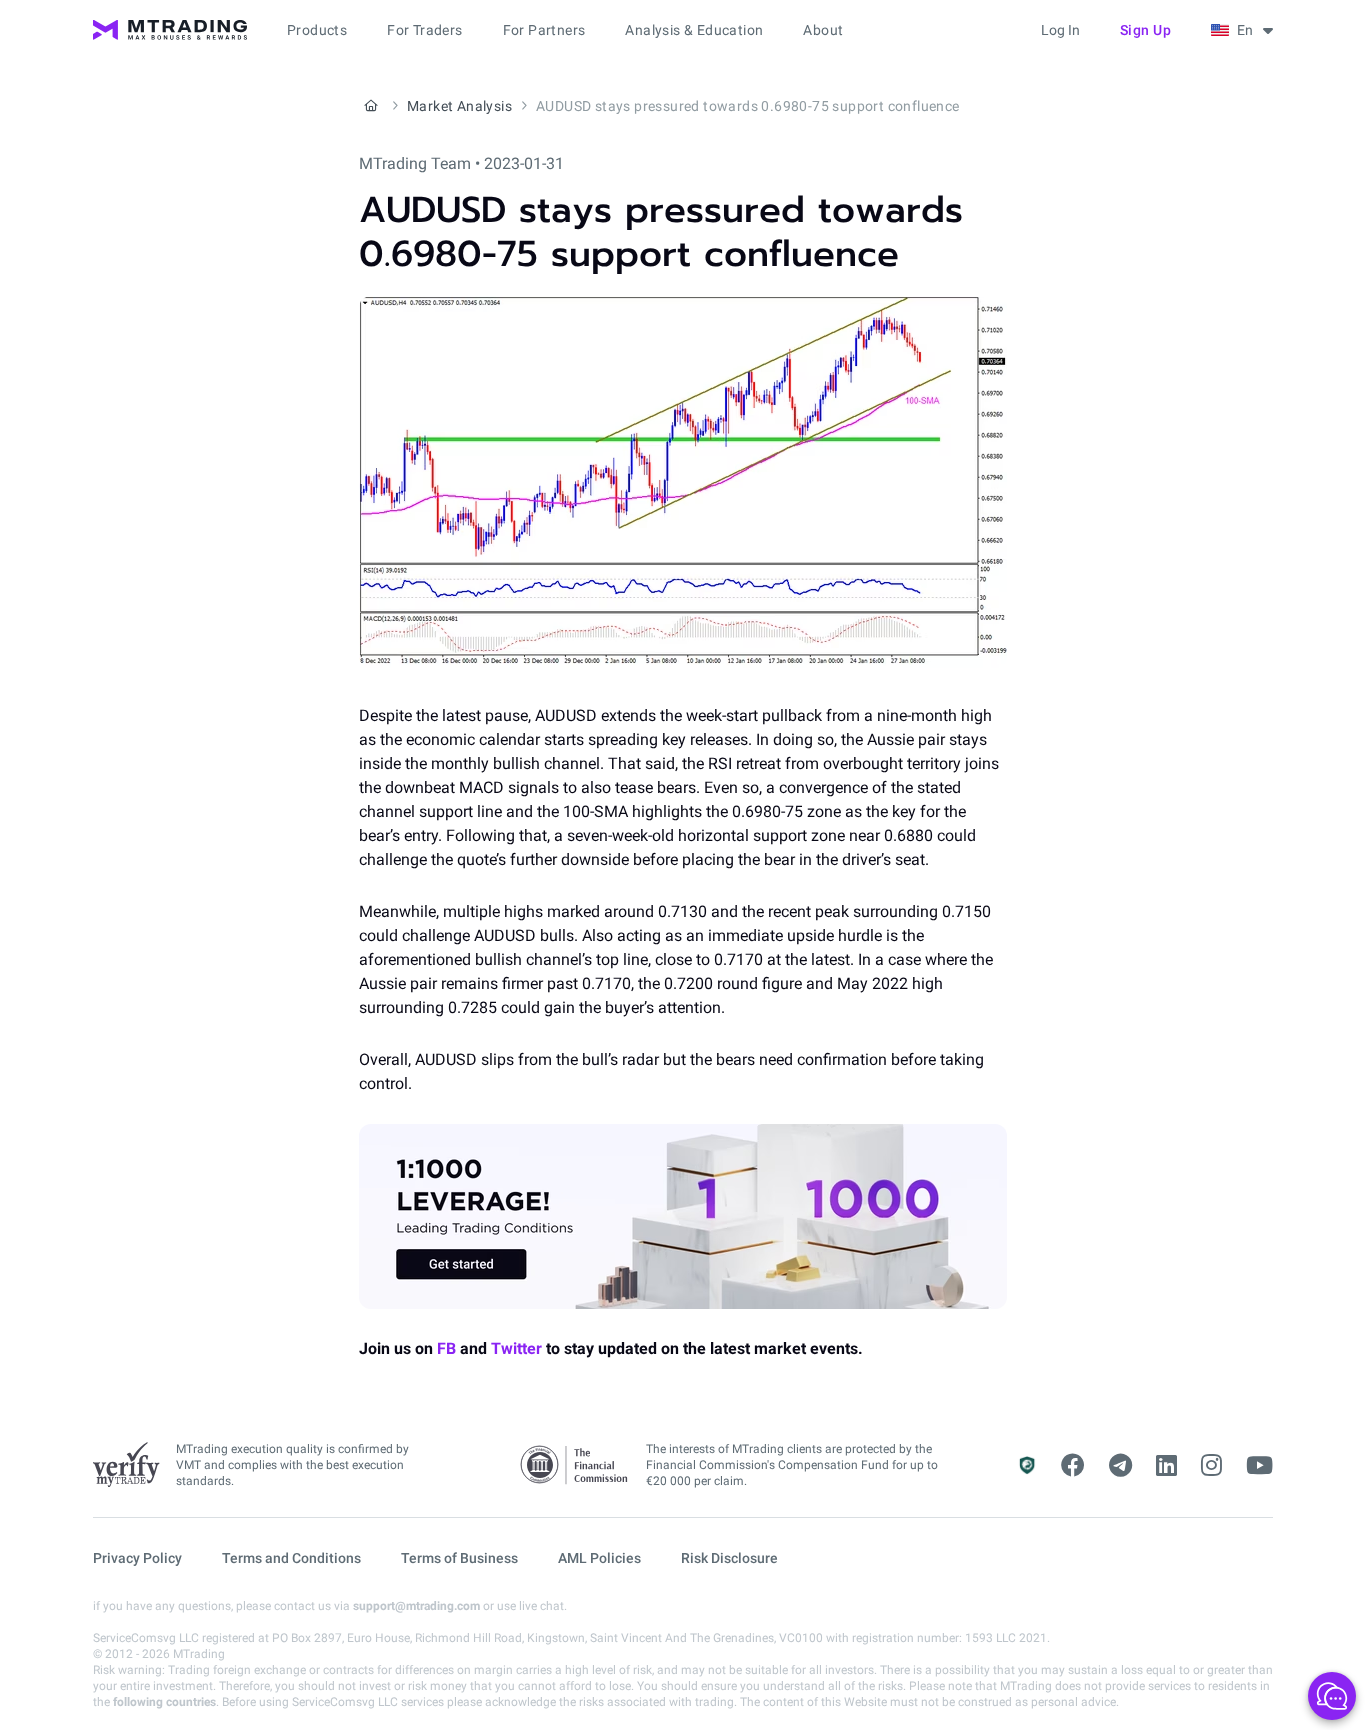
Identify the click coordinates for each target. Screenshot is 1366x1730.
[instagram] (1211, 1466)
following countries (164, 1702)
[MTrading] (170, 30)
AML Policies (599, 1558)
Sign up (1146, 30)
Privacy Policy (137, 1558)
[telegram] (1120, 1466)
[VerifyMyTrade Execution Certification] (126, 1465)
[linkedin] (1166, 1466)
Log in (1060, 30)
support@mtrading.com (416, 1606)
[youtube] (1259, 1466)
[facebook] (1073, 1466)
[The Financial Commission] (575, 1465)
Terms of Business (459, 1558)
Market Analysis (459, 106)
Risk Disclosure (729, 1558)
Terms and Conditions (291, 1558)
